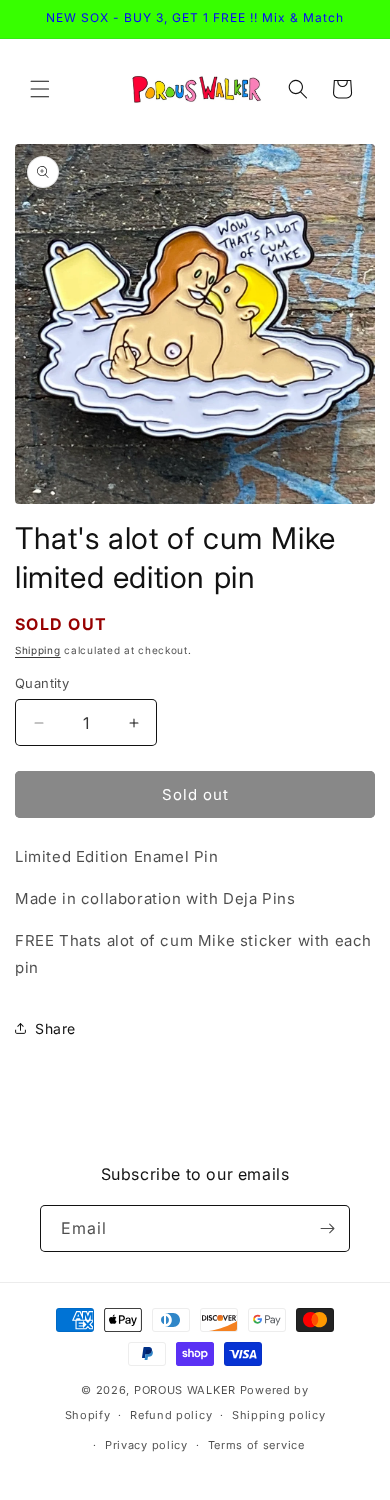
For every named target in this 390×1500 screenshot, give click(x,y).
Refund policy (171, 1415)
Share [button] (55, 1028)
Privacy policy (146, 1445)
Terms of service (256, 1445)
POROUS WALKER (185, 1390)
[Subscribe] (327, 1228)
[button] (40, 89)
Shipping (38, 650)
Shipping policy (279, 1415)
